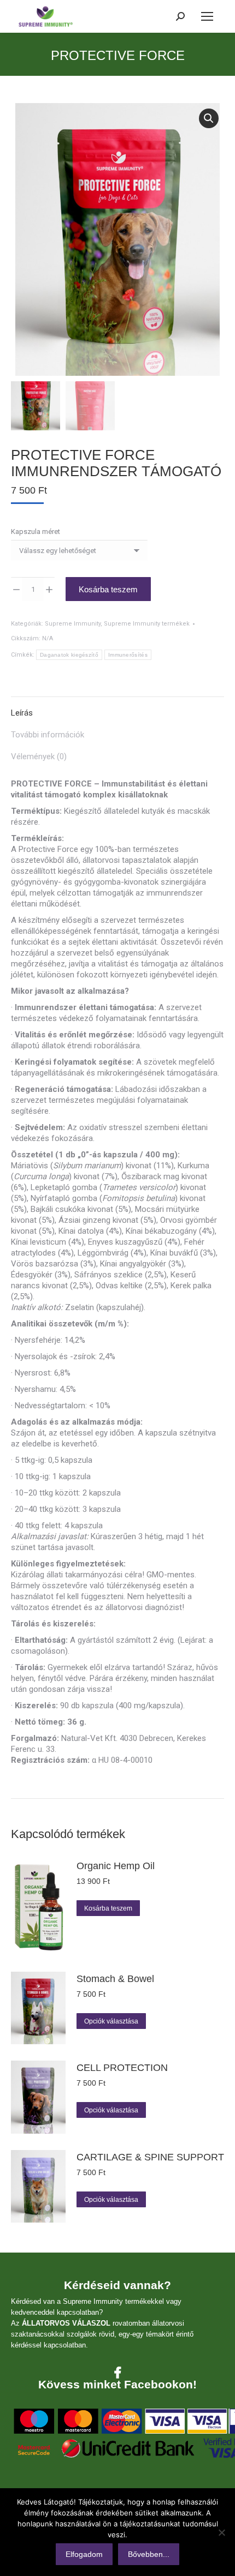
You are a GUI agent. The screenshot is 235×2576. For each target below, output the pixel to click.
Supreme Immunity (73, 624)
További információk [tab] (48, 735)
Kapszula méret (36, 532)
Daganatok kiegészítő (69, 655)
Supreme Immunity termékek (147, 624)
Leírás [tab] (22, 713)
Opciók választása (111, 2021)
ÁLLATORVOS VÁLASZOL (66, 2323)
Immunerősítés (128, 655)
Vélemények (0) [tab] (39, 756)
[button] (209, 118)
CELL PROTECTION (122, 2068)
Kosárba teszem (108, 589)
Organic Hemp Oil (116, 1866)
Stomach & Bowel (115, 1979)
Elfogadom (84, 2554)
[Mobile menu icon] (207, 16)
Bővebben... (149, 2554)
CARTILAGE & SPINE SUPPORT (150, 2157)
